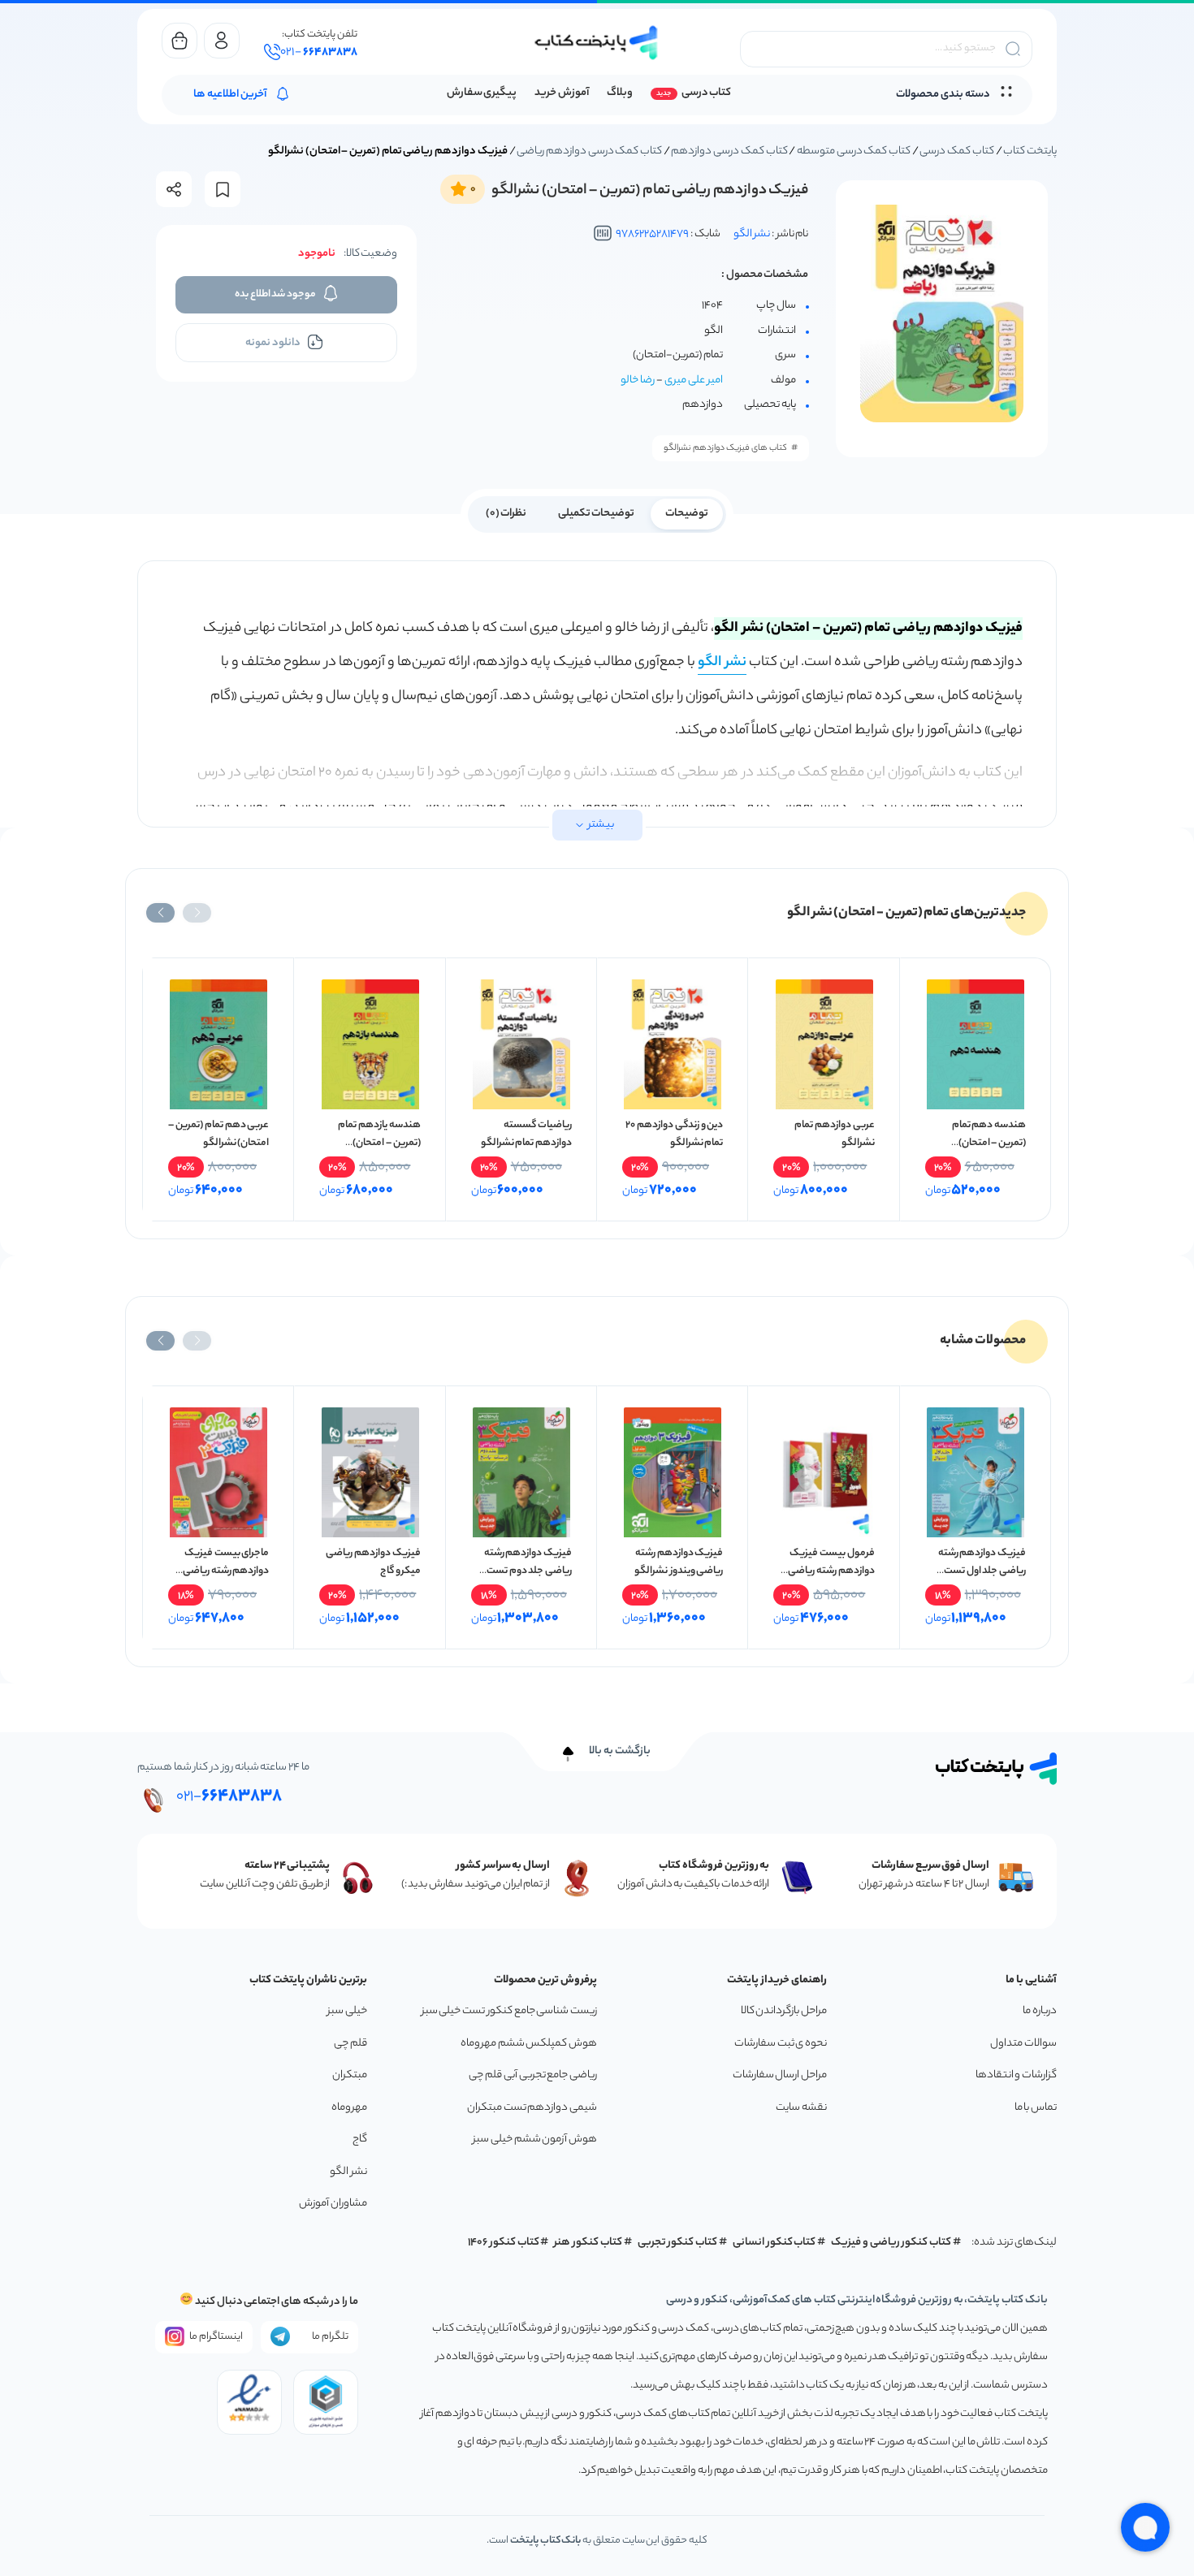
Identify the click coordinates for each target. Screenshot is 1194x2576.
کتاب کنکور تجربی (678, 2243)
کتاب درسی (706, 93)
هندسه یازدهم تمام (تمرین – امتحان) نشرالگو (379, 1143)
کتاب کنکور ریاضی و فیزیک (891, 2243)
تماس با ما (1036, 2108)
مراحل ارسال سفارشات (780, 2075)
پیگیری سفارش (482, 93)
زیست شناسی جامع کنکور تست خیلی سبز (509, 2011)
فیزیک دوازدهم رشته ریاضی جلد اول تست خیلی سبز (982, 1571)
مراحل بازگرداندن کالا (784, 2011)
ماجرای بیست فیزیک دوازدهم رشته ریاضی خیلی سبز (226, 1571)
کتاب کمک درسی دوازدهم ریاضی (589, 151)
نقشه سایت (801, 2108)
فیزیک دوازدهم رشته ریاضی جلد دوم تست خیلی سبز (528, 1571)
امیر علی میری (694, 380)
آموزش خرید (562, 93)
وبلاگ (620, 93)
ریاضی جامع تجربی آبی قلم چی (533, 2075)
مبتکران (350, 2075)
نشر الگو (752, 234)
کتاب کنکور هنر (588, 2243)
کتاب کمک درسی (956, 151)
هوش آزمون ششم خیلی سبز (535, 2139)
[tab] (687, 512)
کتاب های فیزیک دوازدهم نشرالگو (725, 448)
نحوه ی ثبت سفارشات (781, 2044)
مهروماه (349, 2108)
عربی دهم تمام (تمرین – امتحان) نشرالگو (218, 1134)
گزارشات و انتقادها (1016, 2075)
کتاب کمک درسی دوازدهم (729, 151)
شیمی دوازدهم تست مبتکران (532, 2108)
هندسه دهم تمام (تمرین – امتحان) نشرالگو (989, 1143)
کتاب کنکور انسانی (774, 2243)
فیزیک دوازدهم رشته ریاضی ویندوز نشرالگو (679, 1562)
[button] (197, 913)
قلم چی (350, 2044)
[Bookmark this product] (223, 190)
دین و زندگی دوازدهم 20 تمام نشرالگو (674, 1134)
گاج (360, 2139)
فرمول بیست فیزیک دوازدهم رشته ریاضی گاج (831, 1571)
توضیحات (687, 514)
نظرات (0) (506, 514)
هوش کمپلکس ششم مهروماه (529, 2044)
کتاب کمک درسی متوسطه (854, 151)
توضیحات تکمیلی (597, 514)
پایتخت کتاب (1030, 151)
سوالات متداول (1023, 2044)
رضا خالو (638, 380)
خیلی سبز (347, 2011)
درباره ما (1040, 2011)
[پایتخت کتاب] (597, 43)
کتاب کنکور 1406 (504, 2243)
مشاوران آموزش (333, 2204)
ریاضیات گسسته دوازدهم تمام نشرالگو (526, 1134)
